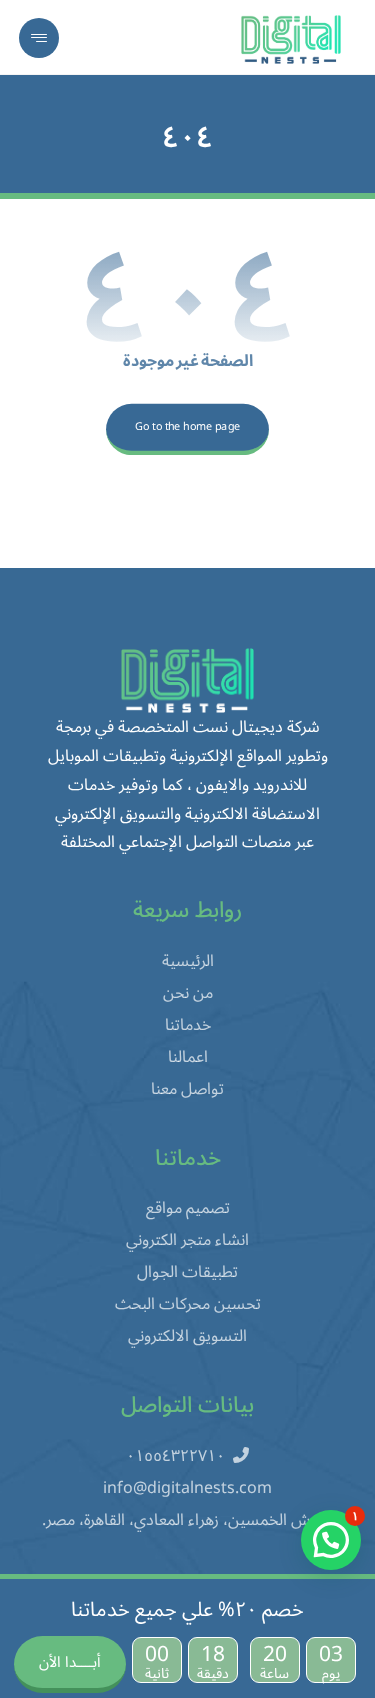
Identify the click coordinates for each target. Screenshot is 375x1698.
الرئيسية (188, 961)
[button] (39, 38)
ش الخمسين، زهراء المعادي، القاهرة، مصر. (176, 1520)
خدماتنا (188, 1025)
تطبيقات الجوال (187, 1272)
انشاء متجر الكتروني (187, 1240)
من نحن (188, 993)
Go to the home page (187, 427)
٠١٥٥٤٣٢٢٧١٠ (175, 1456)
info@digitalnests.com (187, 1488)
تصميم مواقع (188, 1208)
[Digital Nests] (291, 39)
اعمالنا (188, 1057)
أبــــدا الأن (70, 1662)
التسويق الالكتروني (187, 1336)
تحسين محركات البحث (188, 1304)
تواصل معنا (187, 1089)
